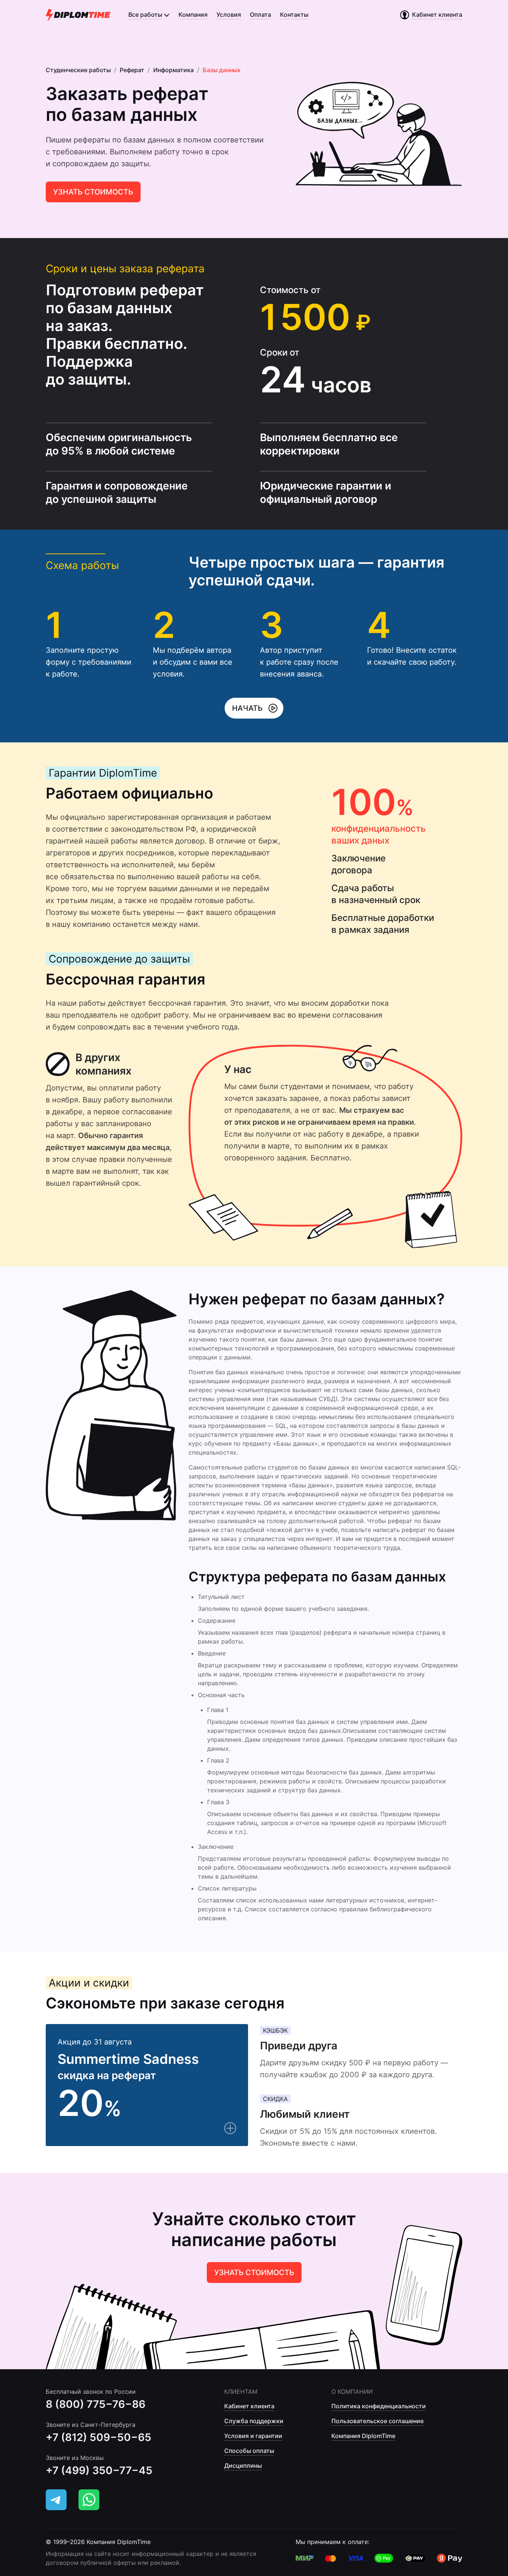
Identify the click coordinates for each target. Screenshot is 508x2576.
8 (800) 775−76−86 (96, 2404)
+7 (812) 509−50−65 (99, 2437)
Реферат (132, 70)
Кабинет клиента (249, 2406)
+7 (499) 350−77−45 (99, 2470)
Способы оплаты (249, 2451)
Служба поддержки (254, 2421)
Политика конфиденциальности (379, 2406)
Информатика (173, 70)
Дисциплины (243, 2466)
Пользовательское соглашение (377, 2421)
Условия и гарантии (253, 2436)
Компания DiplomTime (363, 2436)
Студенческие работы (78, 70)
